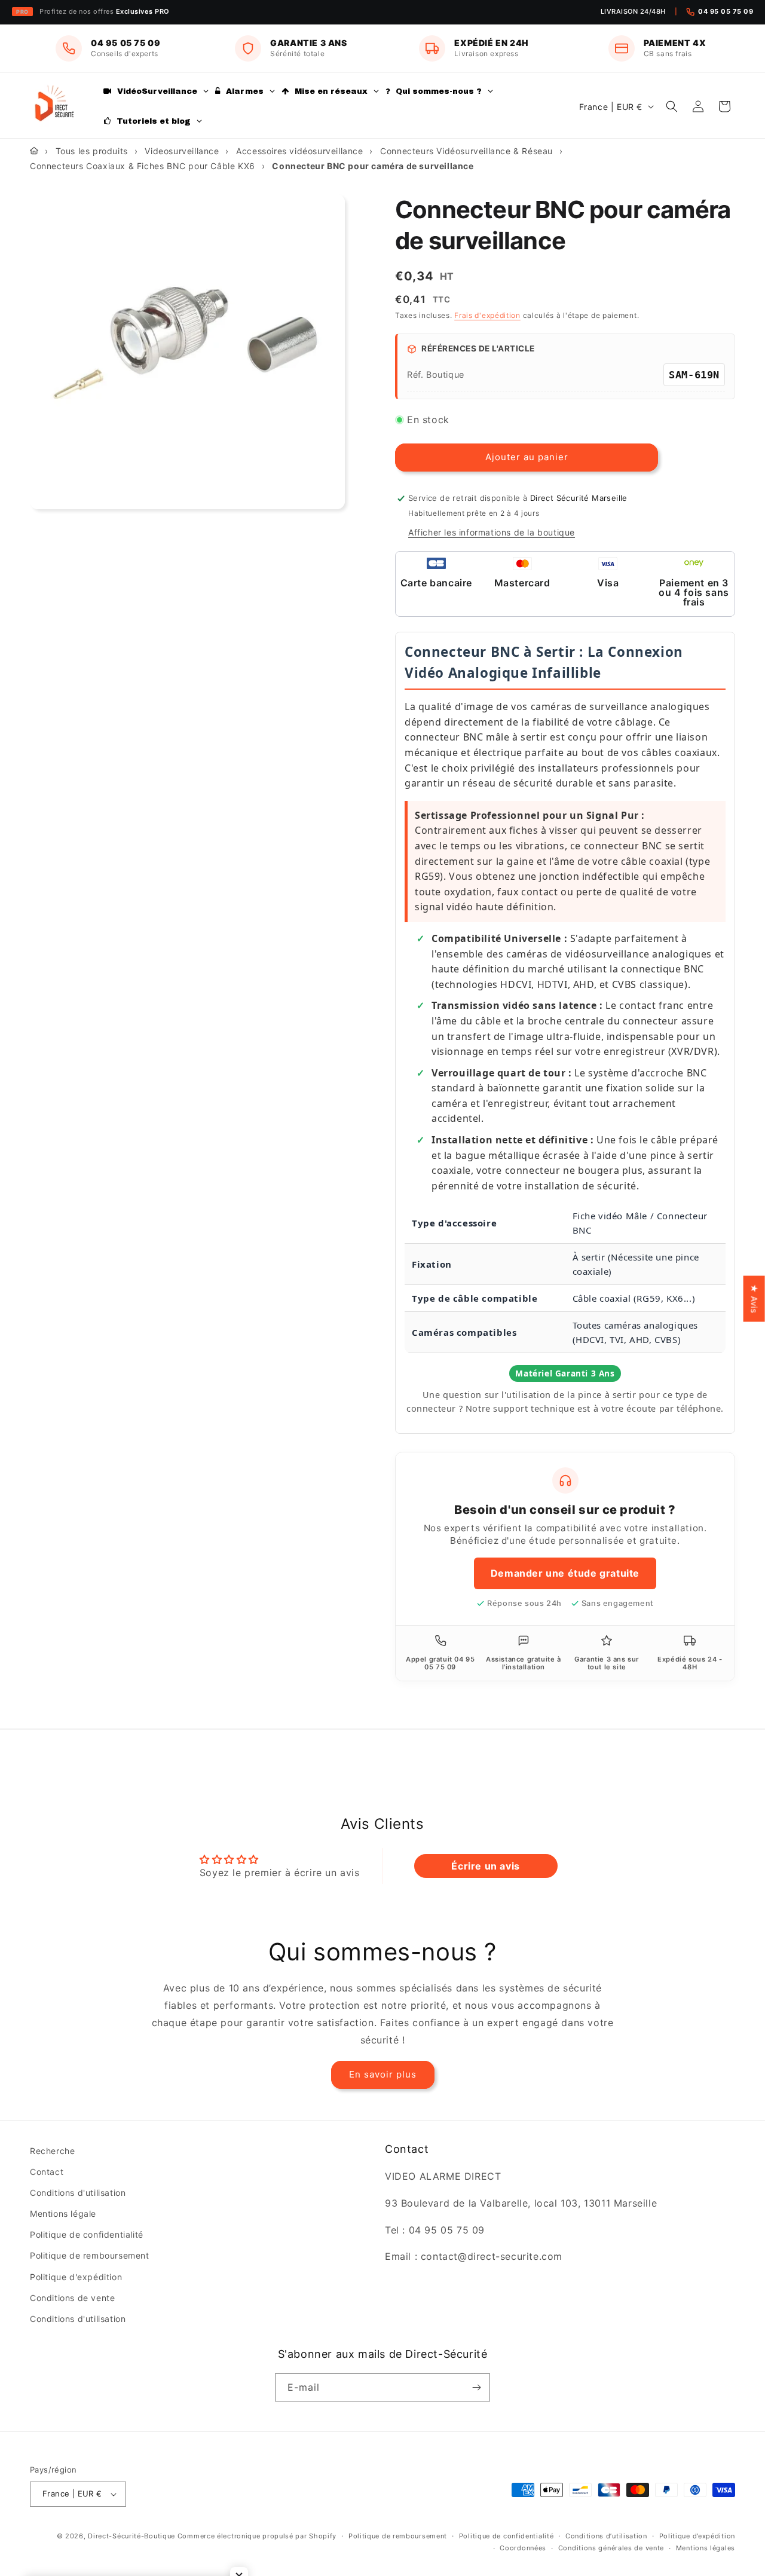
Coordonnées (523, 2548)
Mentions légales (706, 2548)
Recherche (52, 2151)
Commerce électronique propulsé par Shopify (257, 2536)
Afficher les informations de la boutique (492, 532)
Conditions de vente (72, 2298)
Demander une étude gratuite (565, 1573)
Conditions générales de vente (611, 2548)
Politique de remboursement (90, 2256)
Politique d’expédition (697, 2536)
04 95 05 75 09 (726, 11)
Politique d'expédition (76, 2277)
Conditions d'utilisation (78, 2193)
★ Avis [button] (755, 1298)
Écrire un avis (485, 1866)
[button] (672, 106)
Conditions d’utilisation (606, 2536)
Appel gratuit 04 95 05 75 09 (440, 1663)
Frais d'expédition (487, 315)
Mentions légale (63, 2214)
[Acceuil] (34, 151)
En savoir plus (383, 2074)
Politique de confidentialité (87, 2234)
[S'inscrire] (476, 2387)
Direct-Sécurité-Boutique (131, 2536)
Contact (47, 2172)
